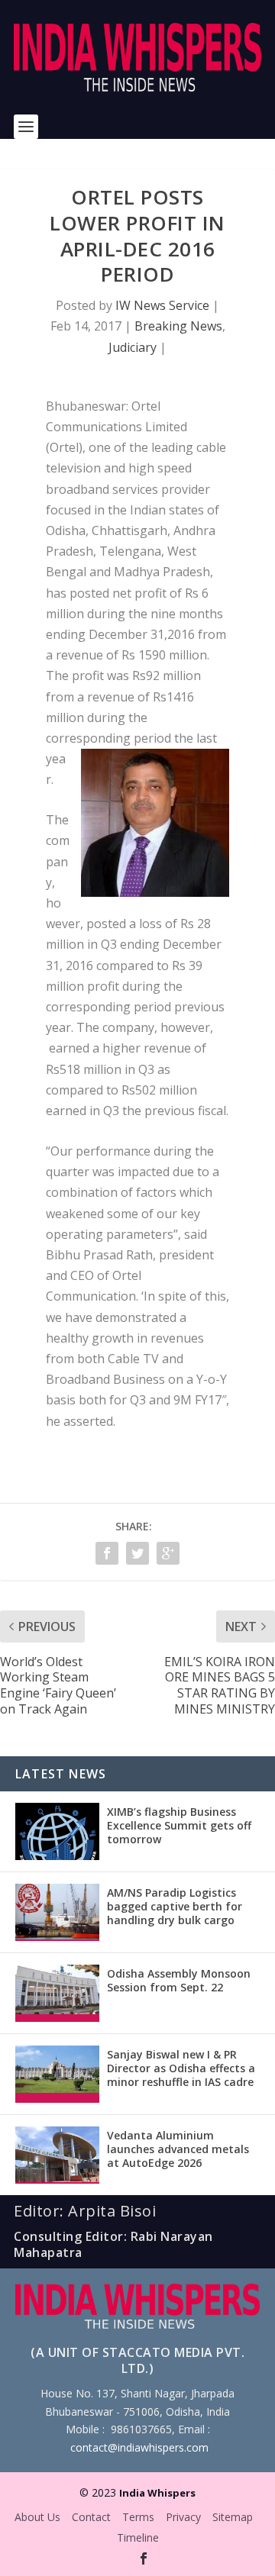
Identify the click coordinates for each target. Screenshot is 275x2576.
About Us (37, 2517)
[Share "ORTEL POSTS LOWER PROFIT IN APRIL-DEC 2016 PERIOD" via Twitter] (137, 1553)
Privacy (183, 2517)
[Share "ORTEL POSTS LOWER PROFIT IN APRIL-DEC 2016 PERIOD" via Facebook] (107, 1553)
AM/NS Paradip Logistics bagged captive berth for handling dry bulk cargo (175, 1906)
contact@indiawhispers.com (139, 2447)
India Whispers (157, 2493)
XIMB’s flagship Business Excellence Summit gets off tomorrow (179, 1825)
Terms (138, 2517)
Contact (91, 2517)
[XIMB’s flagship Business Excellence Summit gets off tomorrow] (57, 1831)
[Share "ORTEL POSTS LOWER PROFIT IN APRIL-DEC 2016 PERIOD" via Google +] (168, 1553)
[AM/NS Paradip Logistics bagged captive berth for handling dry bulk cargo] (57, 1912)
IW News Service (162, 305)
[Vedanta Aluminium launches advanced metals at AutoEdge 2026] (57, 2155)
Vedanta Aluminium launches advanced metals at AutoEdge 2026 (178, 2149)
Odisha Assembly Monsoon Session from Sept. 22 (179, 1980)
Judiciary (133, 347)
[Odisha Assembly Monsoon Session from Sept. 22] (57, 1993)
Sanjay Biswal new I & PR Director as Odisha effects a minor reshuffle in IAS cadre (181, 2068)
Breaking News (178, 326)
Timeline (138, 2537)
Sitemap (233, 2517)
